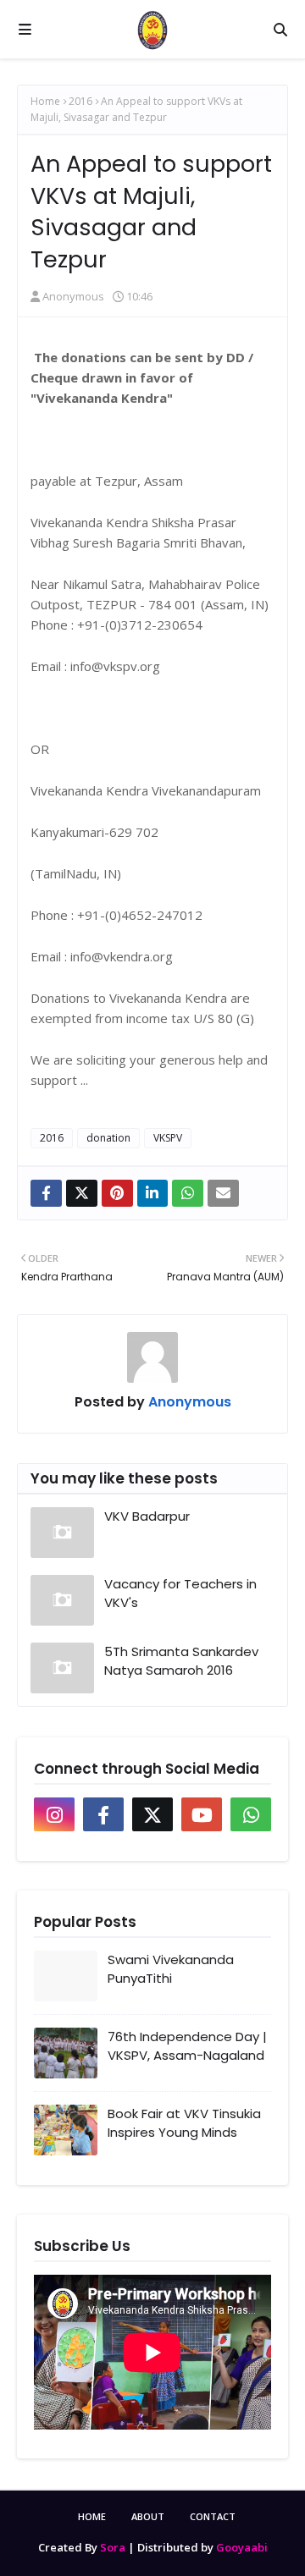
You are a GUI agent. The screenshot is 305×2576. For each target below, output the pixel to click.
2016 (80, 101)
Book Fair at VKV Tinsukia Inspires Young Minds (184, 2123)
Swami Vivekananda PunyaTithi (171, 1969)
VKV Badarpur (147, 1516)
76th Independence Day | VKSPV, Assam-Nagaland (187, 2046)
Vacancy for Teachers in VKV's (180, 1593)
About (148, 2516)
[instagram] (54, 1814)
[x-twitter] (152, 1814)
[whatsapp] (251, 1814)
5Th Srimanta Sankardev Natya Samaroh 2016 (181, 1661)
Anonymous (73, 296)
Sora (113, 2547)
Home (45, 101)
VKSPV (168, 1138)
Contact (213, 2516)
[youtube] (202, 1814)
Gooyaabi (242, 2547)
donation (108, 1138)
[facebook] (103, 1814)
